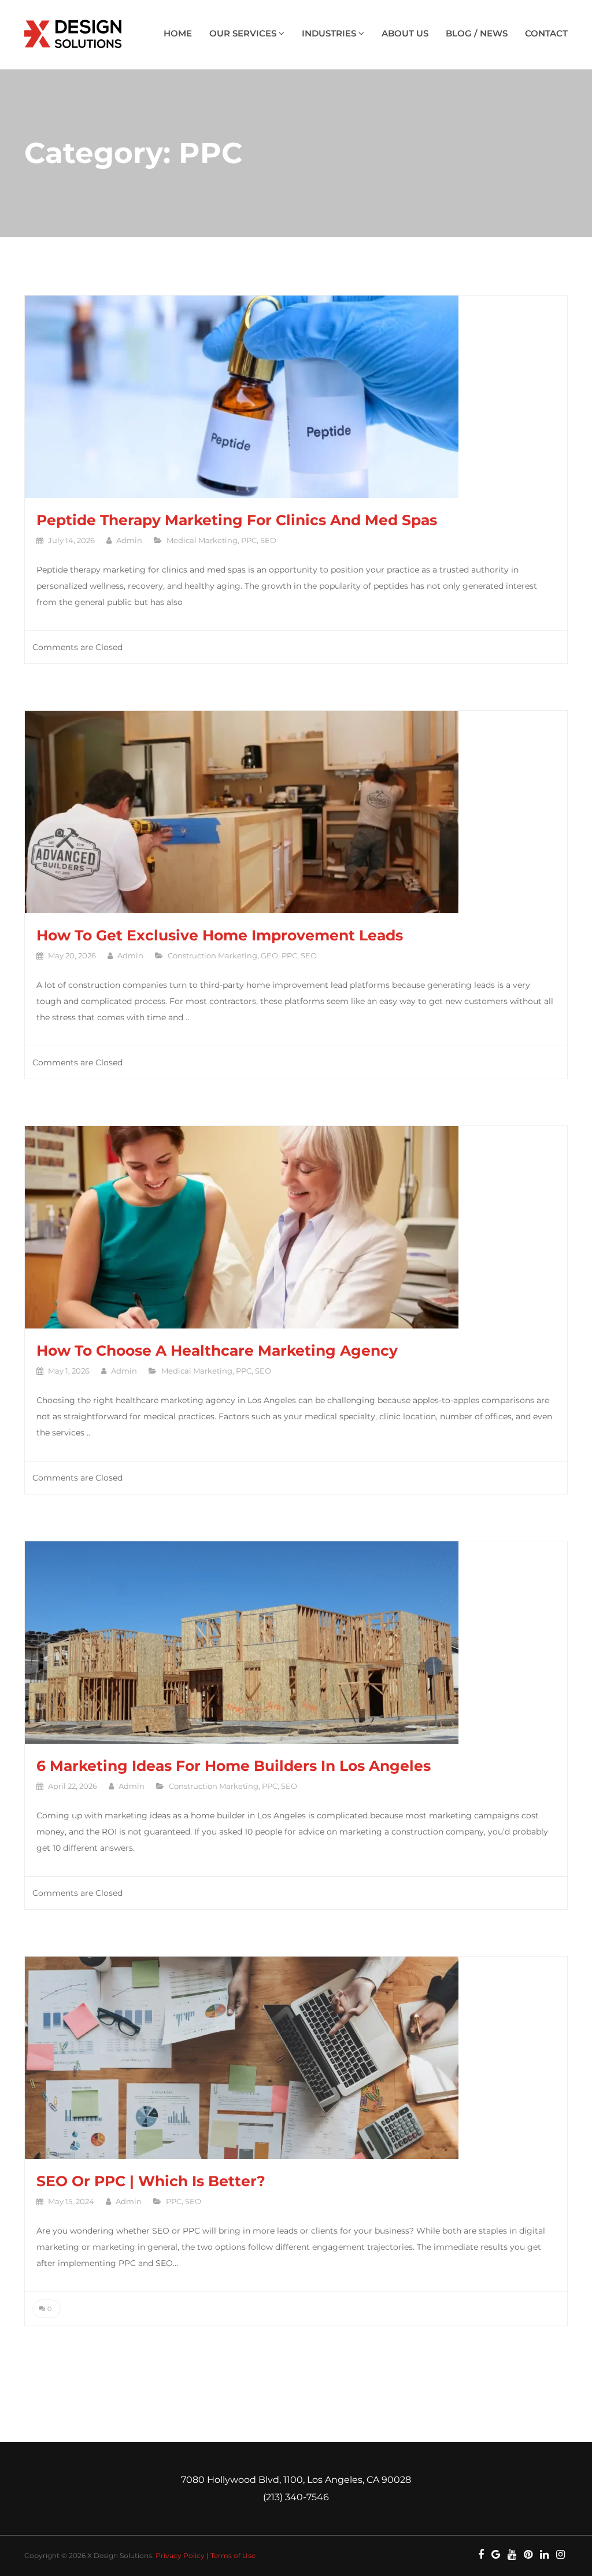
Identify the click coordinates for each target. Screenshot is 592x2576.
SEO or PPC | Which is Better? (151, 2181)
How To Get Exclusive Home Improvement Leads (220, 935)
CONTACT (546, 33)
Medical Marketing (202, 540)
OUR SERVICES (244, 33)
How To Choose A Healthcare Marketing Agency (217, 1350)
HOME (178, 33)
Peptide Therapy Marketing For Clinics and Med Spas (237, 520)
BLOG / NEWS (477, 33)
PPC (249, 540)
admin (129, 540)
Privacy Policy (180, 2555)
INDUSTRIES (330, 33)
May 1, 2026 (69, 1371)
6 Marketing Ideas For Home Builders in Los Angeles (234, 1766)
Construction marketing (212, 955)
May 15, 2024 (71, 2201)
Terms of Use (233, 2555)
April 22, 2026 (73, 1786)
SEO (268, 540)
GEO (269, 955)
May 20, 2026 (72, 955)
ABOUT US (405, 33)
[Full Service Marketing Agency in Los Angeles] (75, 35)
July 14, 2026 (71, 540)
